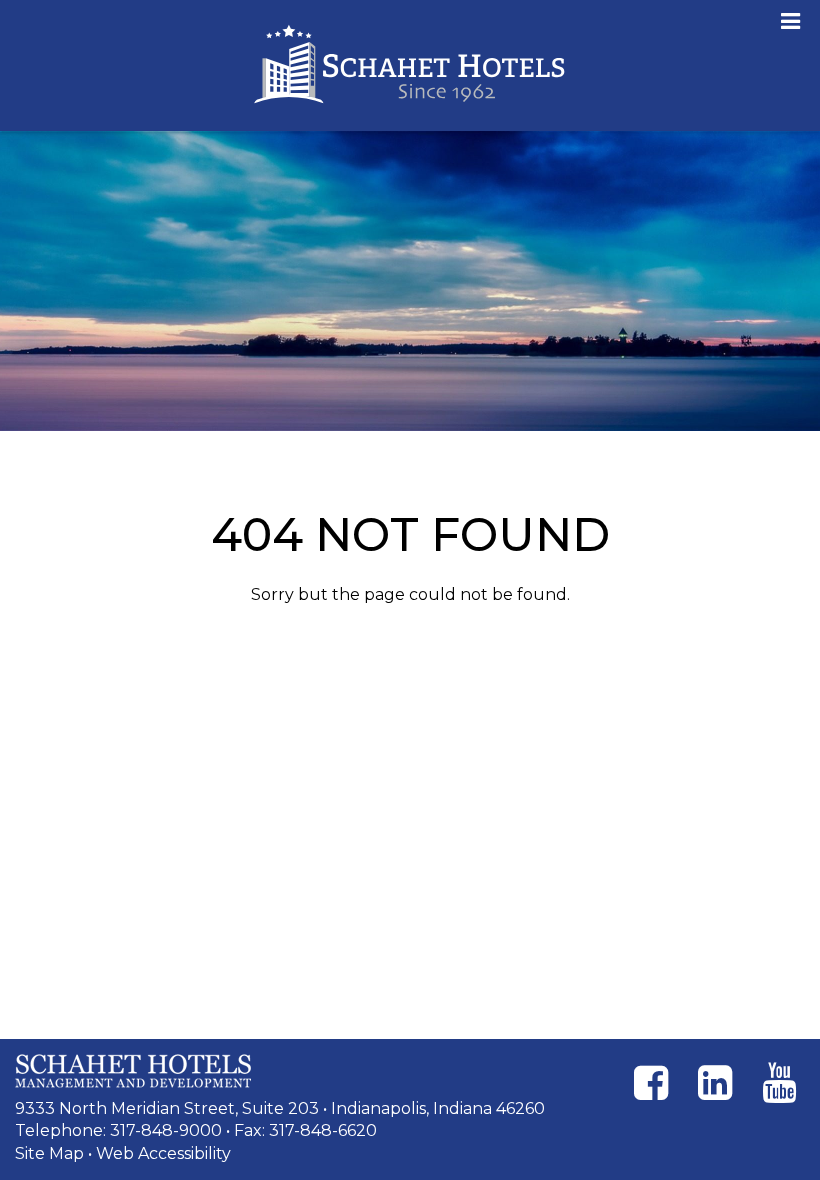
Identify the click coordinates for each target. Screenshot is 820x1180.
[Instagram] (715, 1083)
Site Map (49, 1153)
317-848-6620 (323, 1130)
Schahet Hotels (410, 65)
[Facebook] (651, 1083)
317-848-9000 (166, 1130)
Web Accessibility (163, 1153)
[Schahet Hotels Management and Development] (133, 1071)
